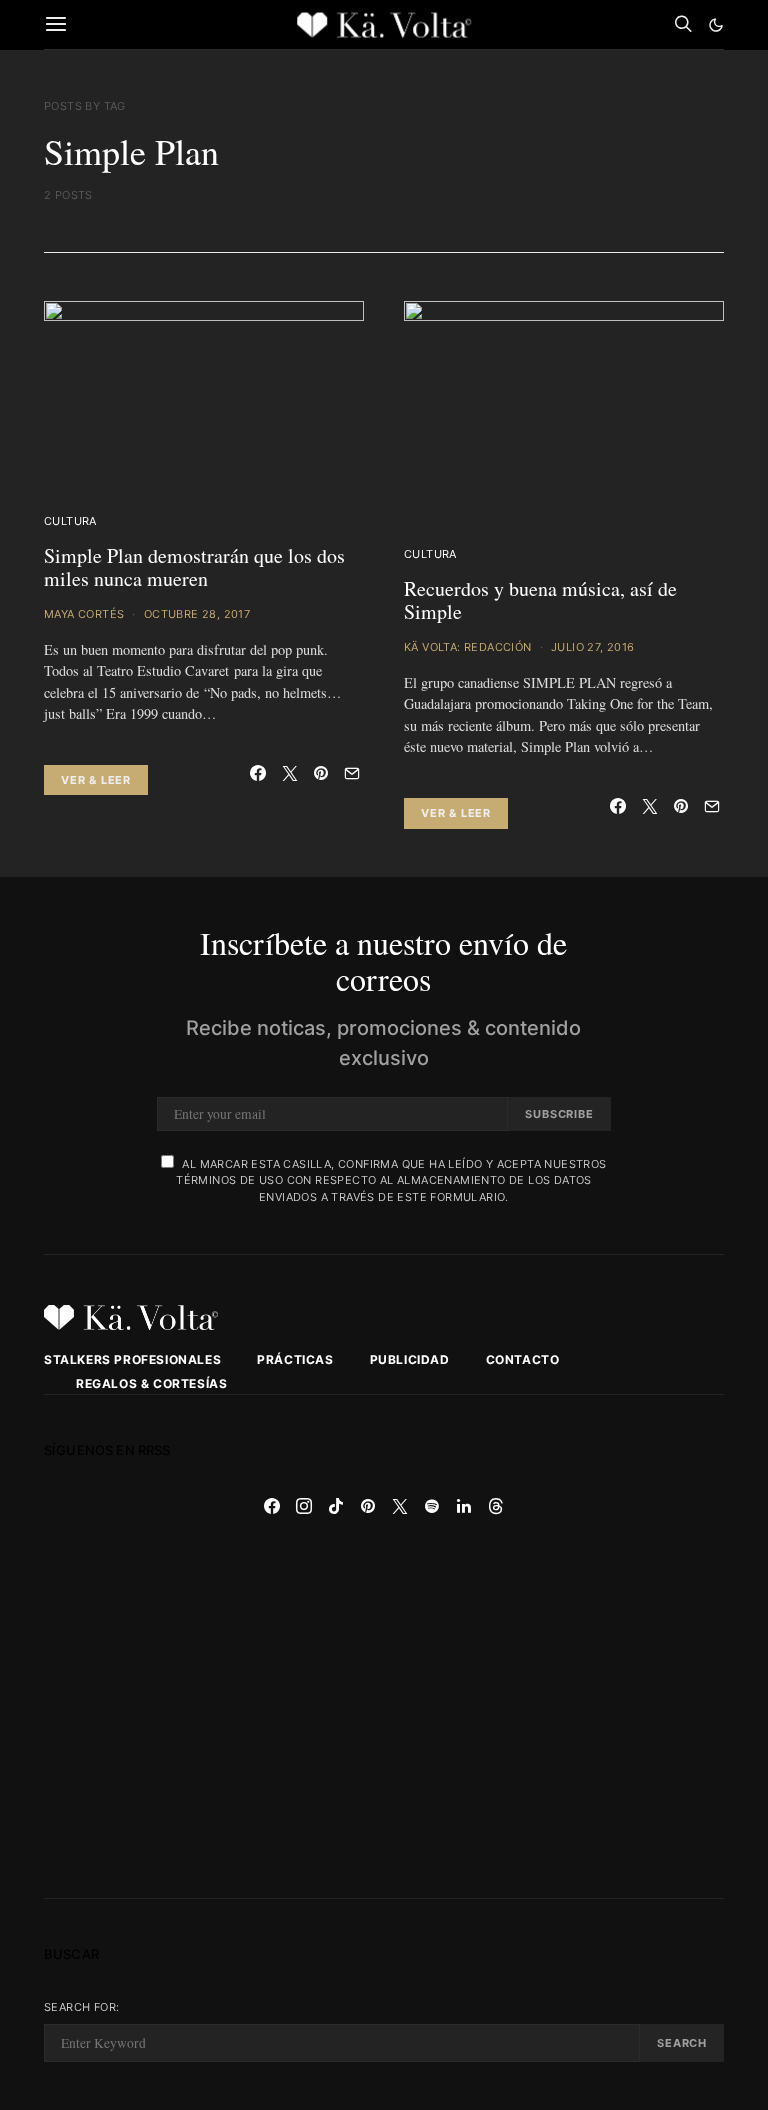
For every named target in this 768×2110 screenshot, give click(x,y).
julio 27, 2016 (593, 647)
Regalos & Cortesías (151, 1383)
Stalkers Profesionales (132, 1359)
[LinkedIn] (464, 1506)
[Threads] (496, 1506)
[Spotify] (432, 1506)
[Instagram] (304, 1506)
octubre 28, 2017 (197, 614)
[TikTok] (336, 1506)
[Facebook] (272, 1506)
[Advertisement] (384, 1710)
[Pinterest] (368, 1506)
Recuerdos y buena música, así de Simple (540, 600)
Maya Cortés (84, 614)
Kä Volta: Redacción (468, 647)
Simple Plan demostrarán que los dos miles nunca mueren (194, 567)
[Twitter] (400, 1506)
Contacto (523, 1359)
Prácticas (295, 1359)
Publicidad (410, 1359)
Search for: (81, 2007)
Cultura (70, 521)
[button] (716, 25)
